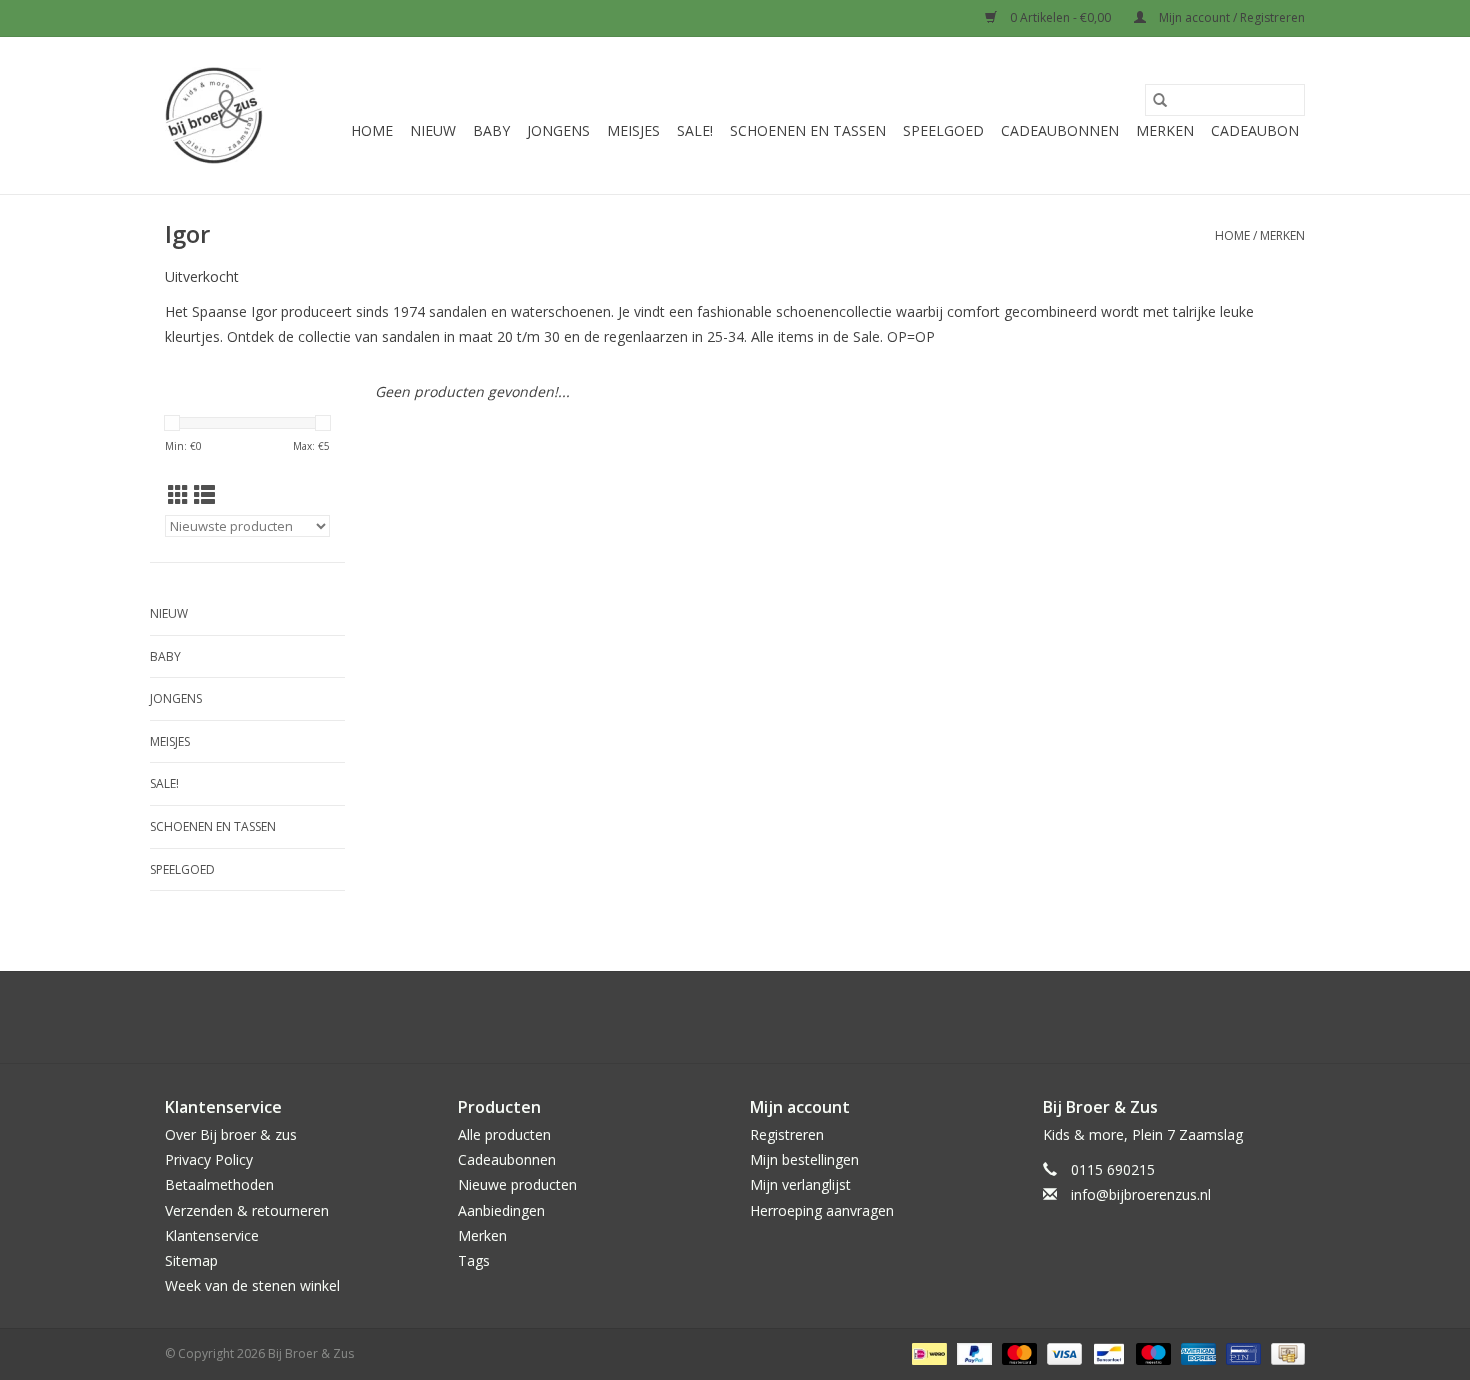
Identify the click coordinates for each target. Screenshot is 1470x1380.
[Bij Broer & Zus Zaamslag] (214, 115)
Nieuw (433, 130)
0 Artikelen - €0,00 (1060, 17)
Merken (1165, 130)
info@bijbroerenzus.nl (1141, 1194)
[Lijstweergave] (204, 495)
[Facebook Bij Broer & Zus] (717, 1017)
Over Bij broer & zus (231, 1134)
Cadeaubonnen (1060, 130)
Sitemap (191, 1260)
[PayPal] (972, 1352)
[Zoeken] (1160, 100)
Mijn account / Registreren (1230, 17)
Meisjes (633, 130)
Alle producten (504, 1134)
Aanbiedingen (501, 1210)
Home (372, 130)
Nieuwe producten (517, 1184)
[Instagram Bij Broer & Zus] (753, 1017)
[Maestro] (1151, 1352)
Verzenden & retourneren (247, 1210)
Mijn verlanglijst (800, 1184)
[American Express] (1196, 1352)
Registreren (787, 1134)
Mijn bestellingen (804, 1159)
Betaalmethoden (219, 1184)
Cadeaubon (1255, 130)
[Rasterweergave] (178, 495)
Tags (474, 1260)
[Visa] (1062, 1352)
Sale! (695, 130)
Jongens (558, 130)
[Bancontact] (1107, 1352)
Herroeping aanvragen (822, 1210)
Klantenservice (212, 1235)
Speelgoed (943, 130)
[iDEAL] (927, 1352)
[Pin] (1241, 1352)
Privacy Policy (209, 1159)
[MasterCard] (1017, 1352)
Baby (491, 130)
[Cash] (1284, 1352)
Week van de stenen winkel (252, 1285)
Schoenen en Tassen (808, 130)
